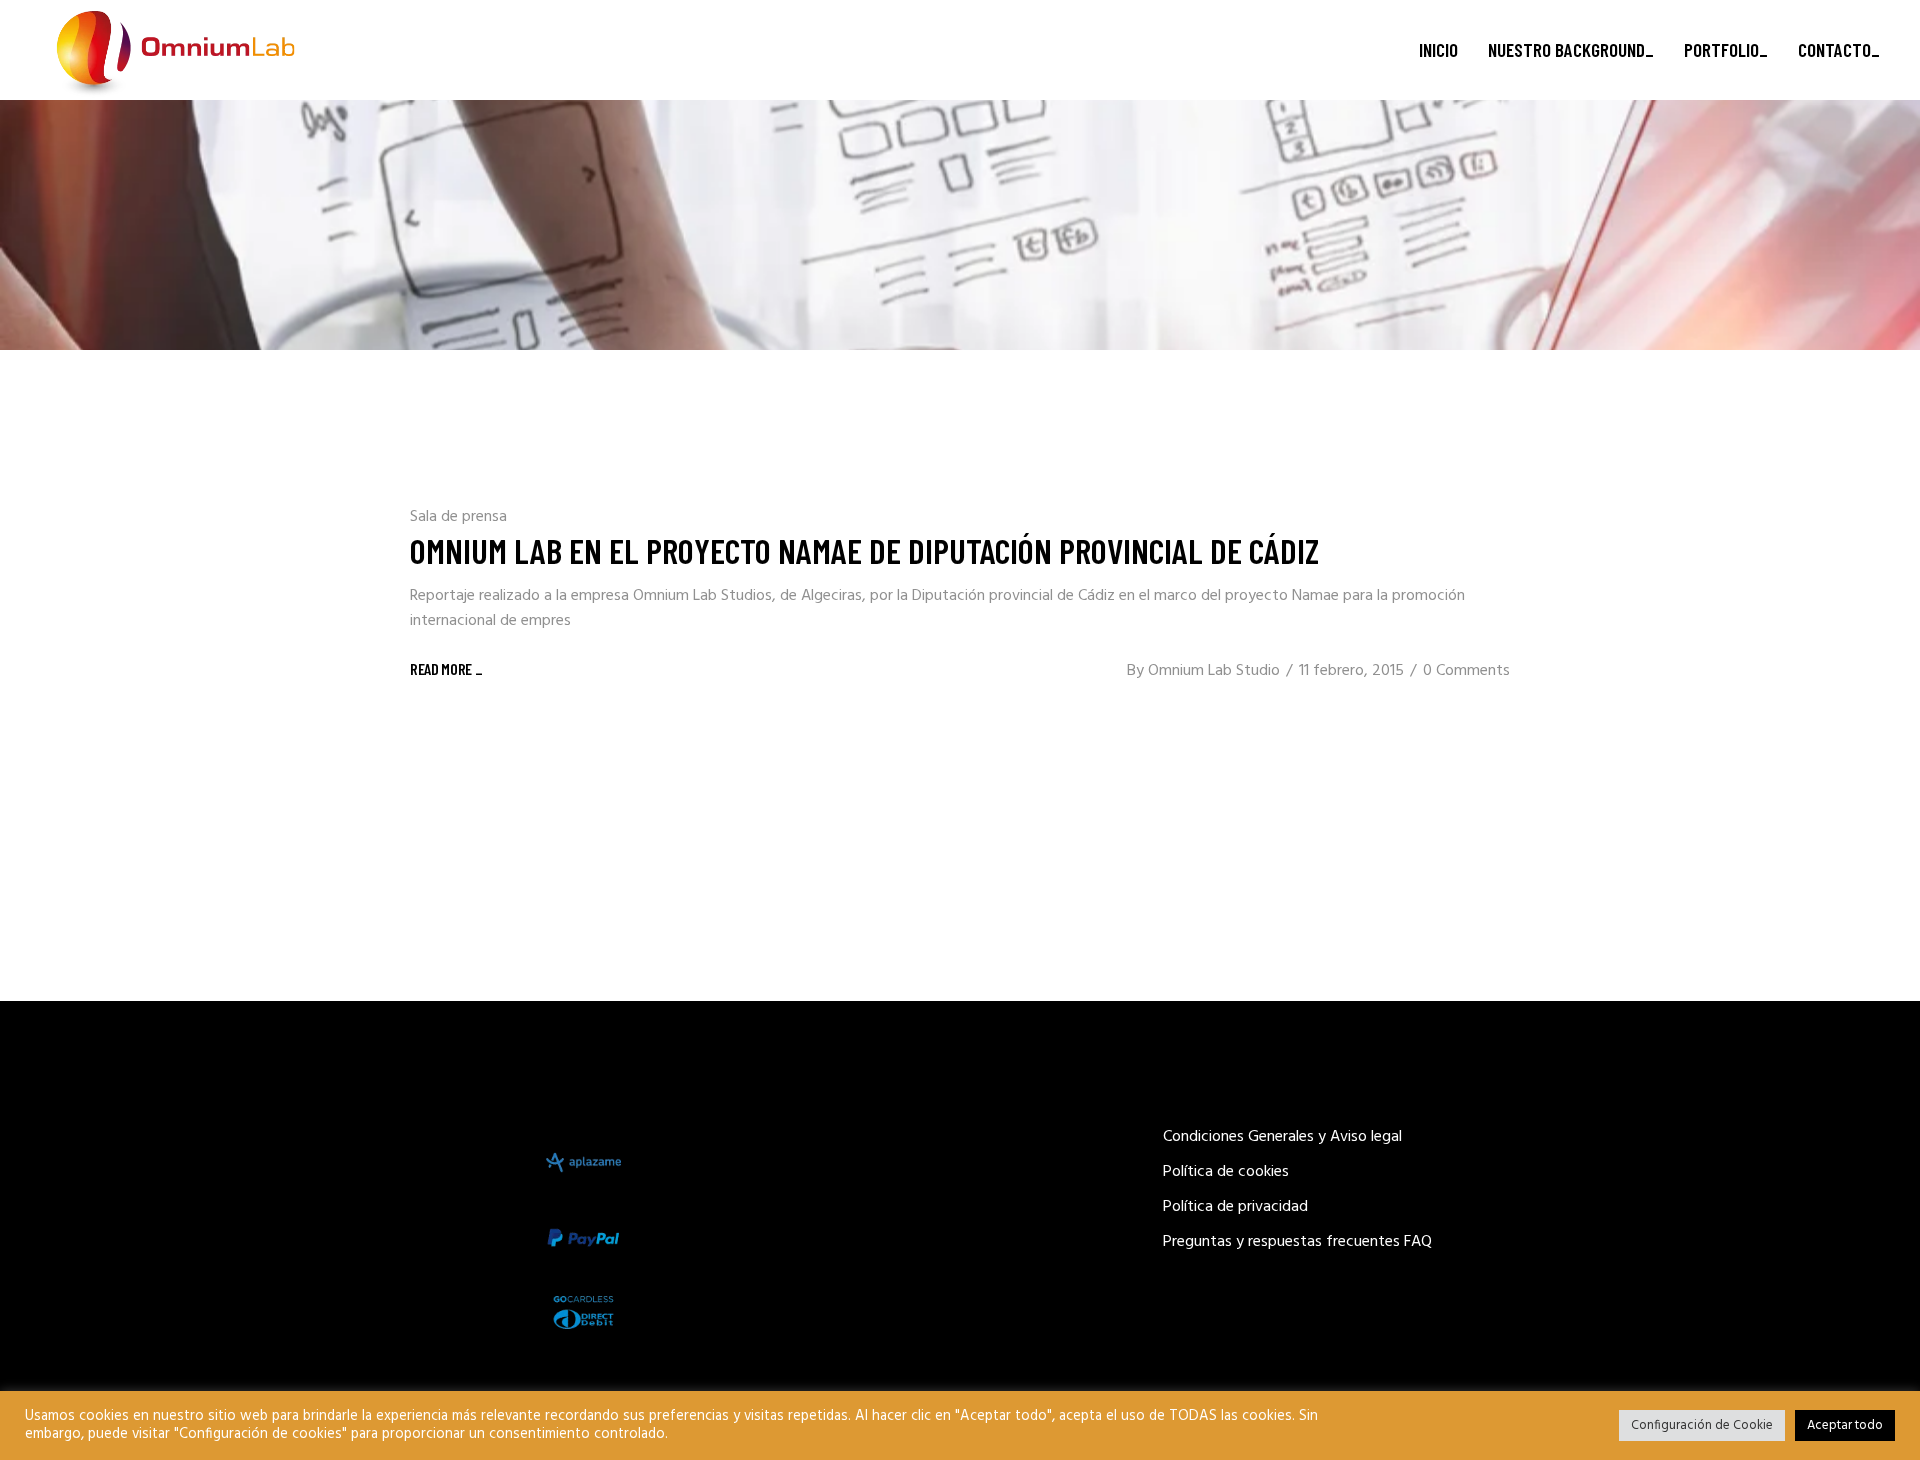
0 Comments (1466, 671)
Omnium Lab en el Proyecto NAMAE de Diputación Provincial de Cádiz (864, 550)
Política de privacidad (1235, 1207)
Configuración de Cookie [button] (1702, 1425)
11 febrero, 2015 (1351, 671)
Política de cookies (1226, 1172)
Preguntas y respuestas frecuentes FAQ (1297, 1242)
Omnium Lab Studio (1214, 671)
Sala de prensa (458, 517)
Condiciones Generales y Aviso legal (1282, 1137)
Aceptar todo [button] (1845, 1425)
